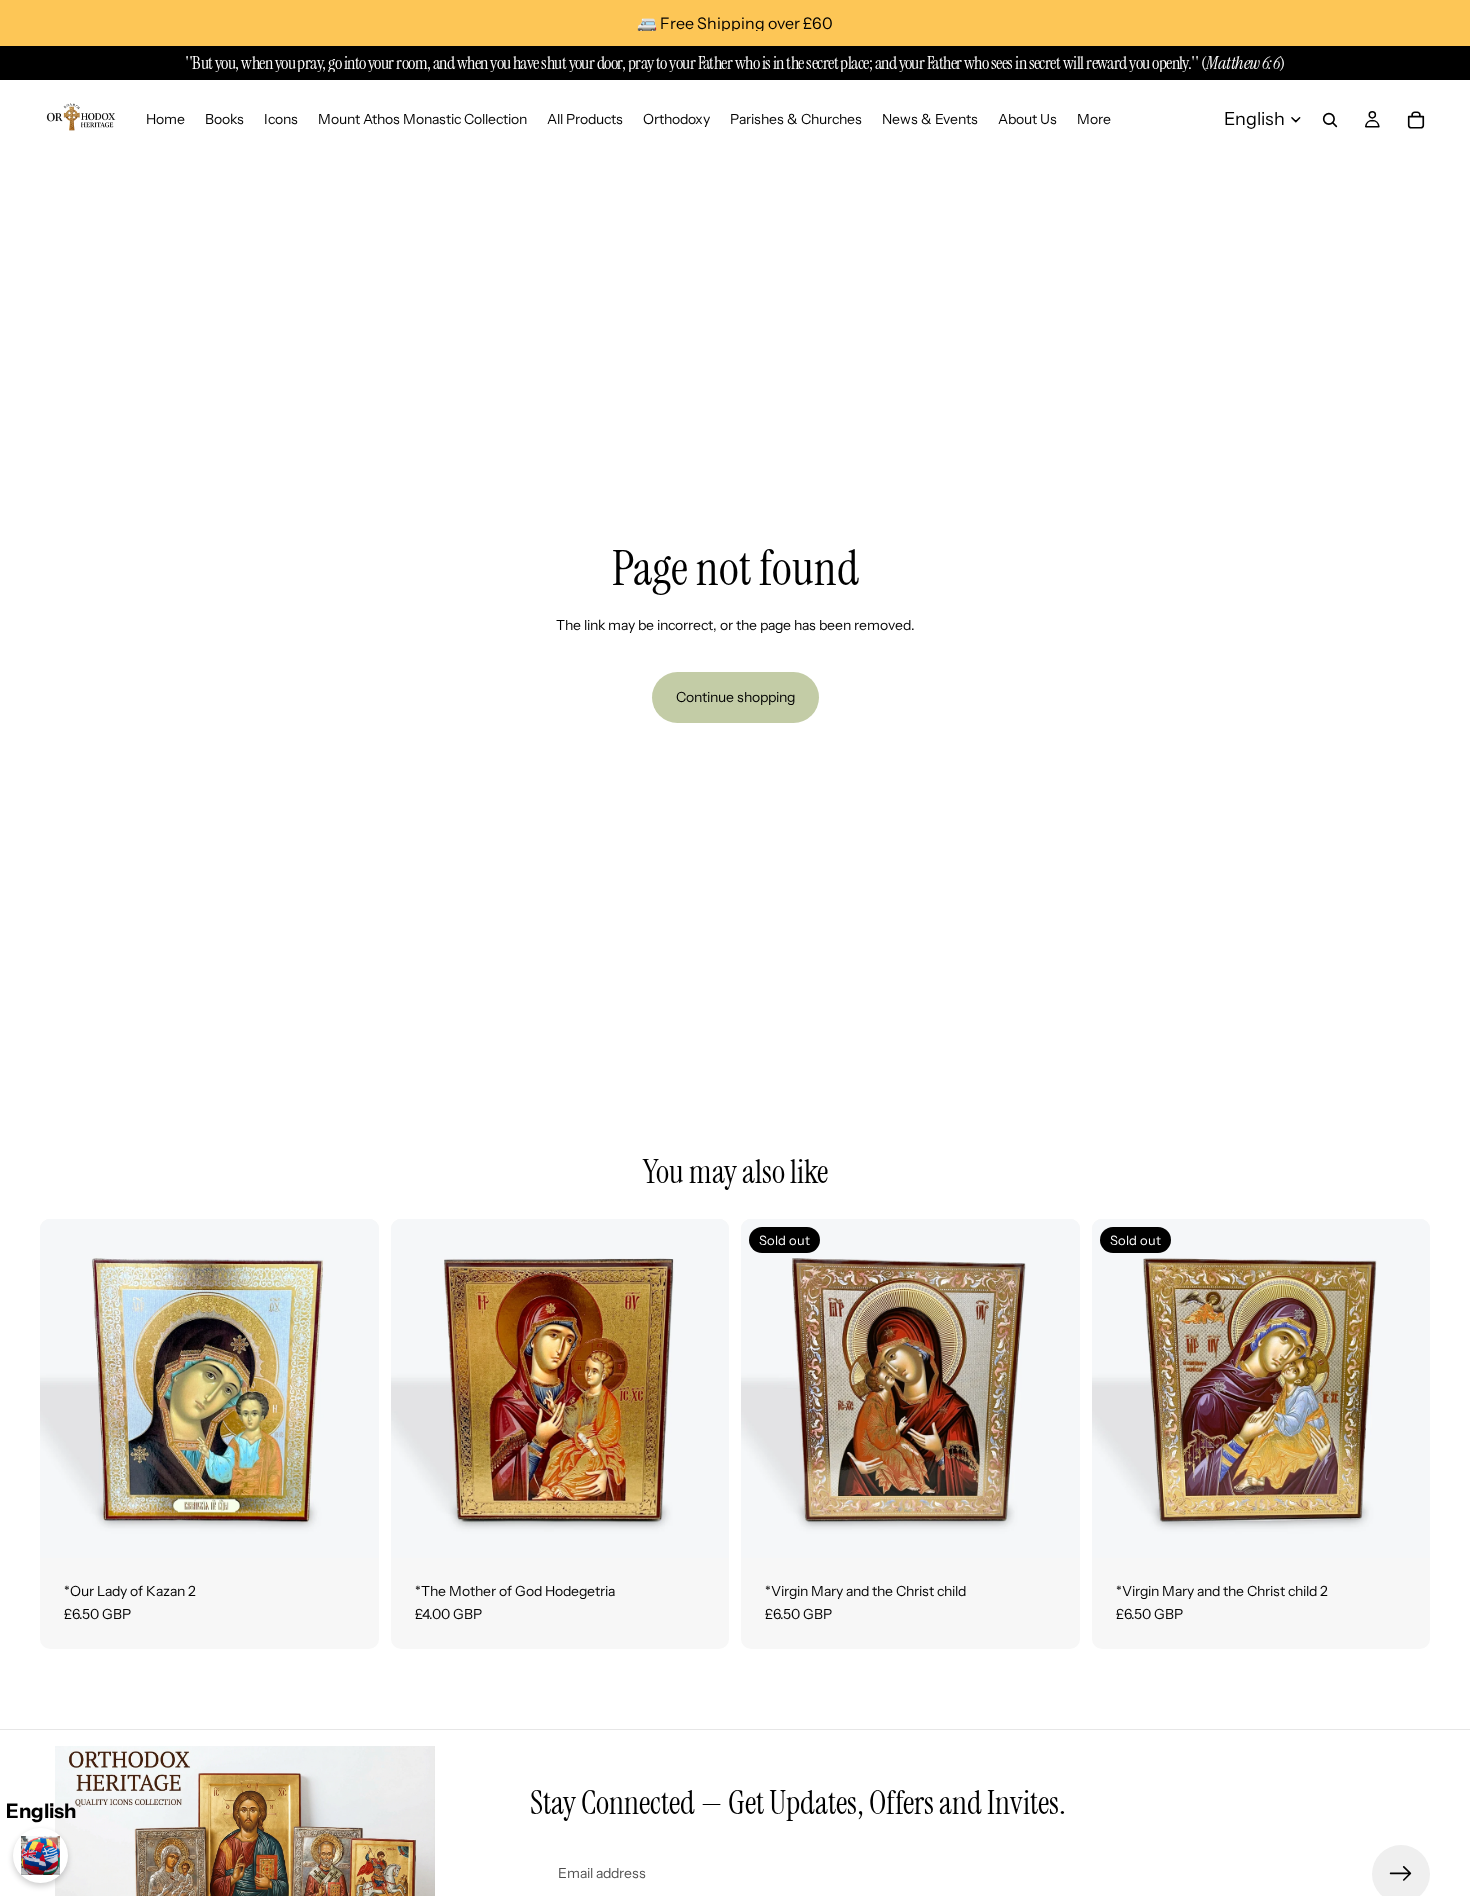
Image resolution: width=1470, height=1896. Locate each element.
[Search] (1330, 120)
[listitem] (1094, 119)
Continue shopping (735, 697)
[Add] (348, 1527)
